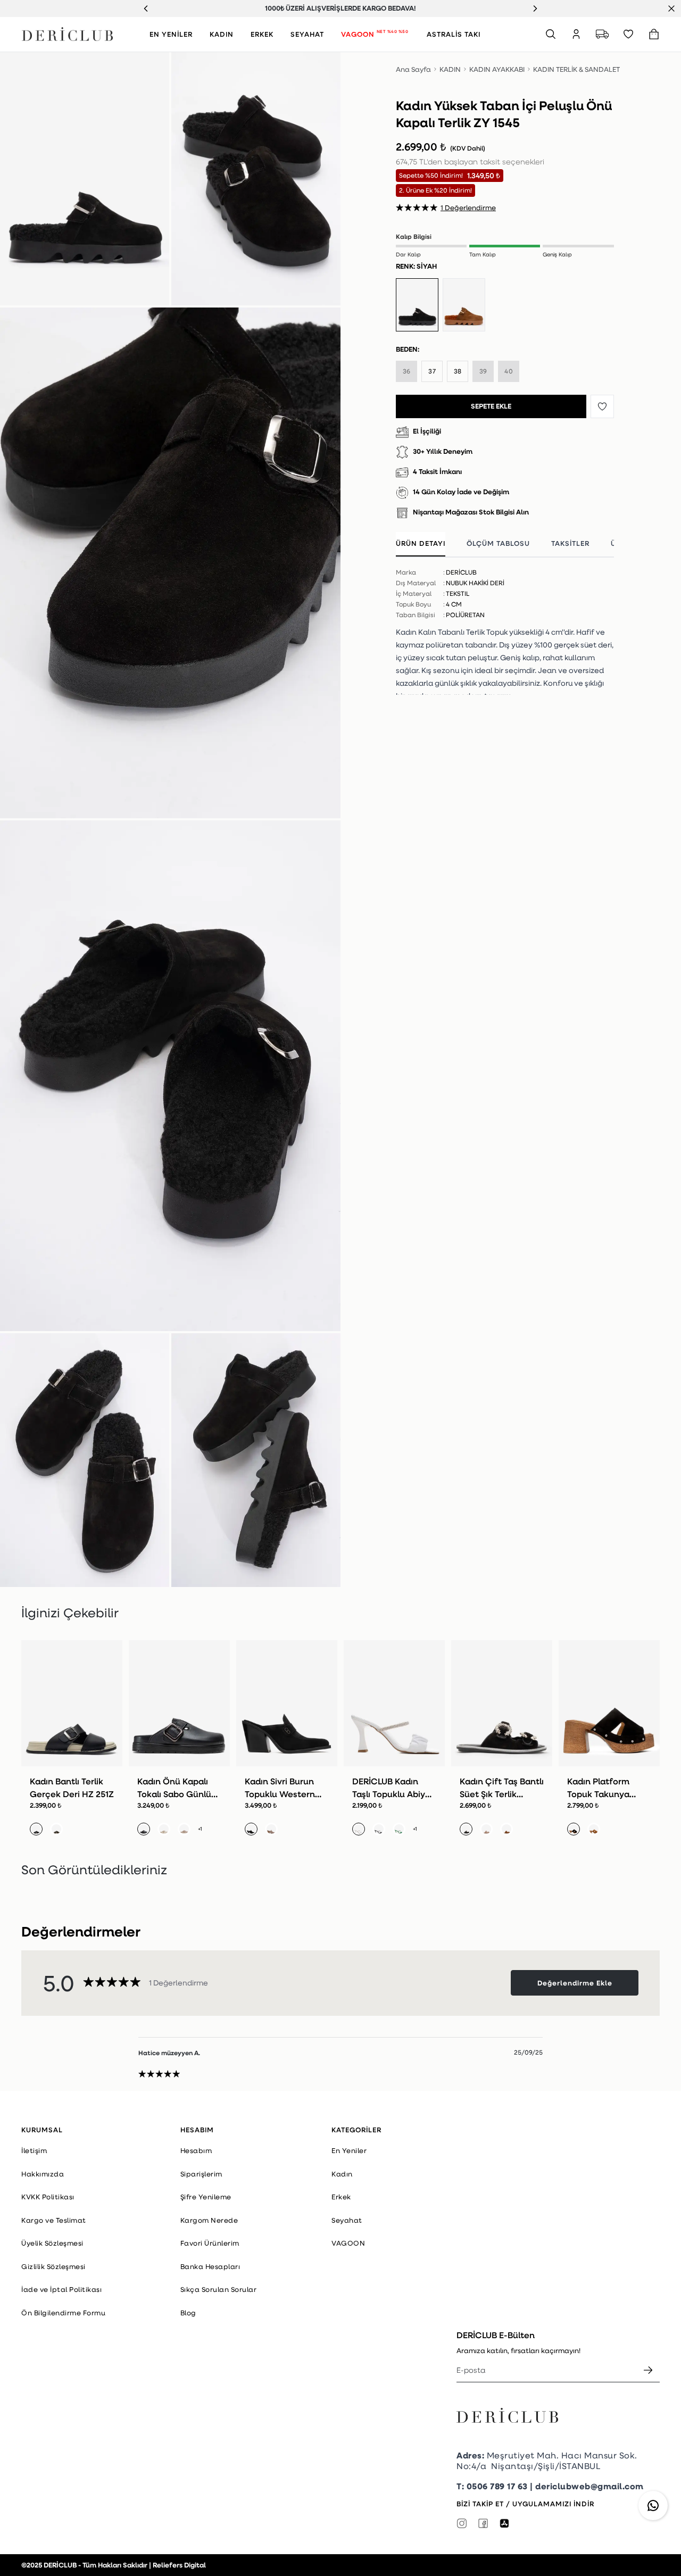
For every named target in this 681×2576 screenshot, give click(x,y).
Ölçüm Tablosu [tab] (498, 543)
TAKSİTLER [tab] (570, 543)
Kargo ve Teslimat (54, 2220)
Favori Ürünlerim (210, 2243)
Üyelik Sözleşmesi (52, 2243)
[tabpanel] (505, 628)
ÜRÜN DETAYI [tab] (421, 543)
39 (483, 371)
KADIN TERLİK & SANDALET (576, 69)
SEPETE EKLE (491, 406)
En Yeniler (349, 2150)
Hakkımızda (43, 2174)
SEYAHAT (307, 34)
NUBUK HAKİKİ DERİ (475, 583)
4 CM (454, 604)
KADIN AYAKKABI (497, 69)
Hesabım (196, 2150)
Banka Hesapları (210, 2266)
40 (509, 371)
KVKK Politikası (48, 2197)
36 (407, 371)
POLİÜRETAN (465, 615)
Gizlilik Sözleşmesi (53, 2266)
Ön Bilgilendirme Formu (63, 2313)
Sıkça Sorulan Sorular (219, 2289)
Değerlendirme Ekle (575, 1983)
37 (432, 371)
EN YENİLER (171, 34)
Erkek (341, 2197)
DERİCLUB (461, 572)
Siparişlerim (201, 2174)
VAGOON (375, 34)
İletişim (34, 2150)
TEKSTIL (458, 593)
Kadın (342, 2174)
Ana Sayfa (413, 69)
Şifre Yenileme (206, 2197)
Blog (188, 2313)
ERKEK (262, 34)
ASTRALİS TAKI (454, 34)
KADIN (222, 34)
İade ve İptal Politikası (61, 2289)
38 (458, 371)
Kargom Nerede (209, 2220)
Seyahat (347, 2220)
